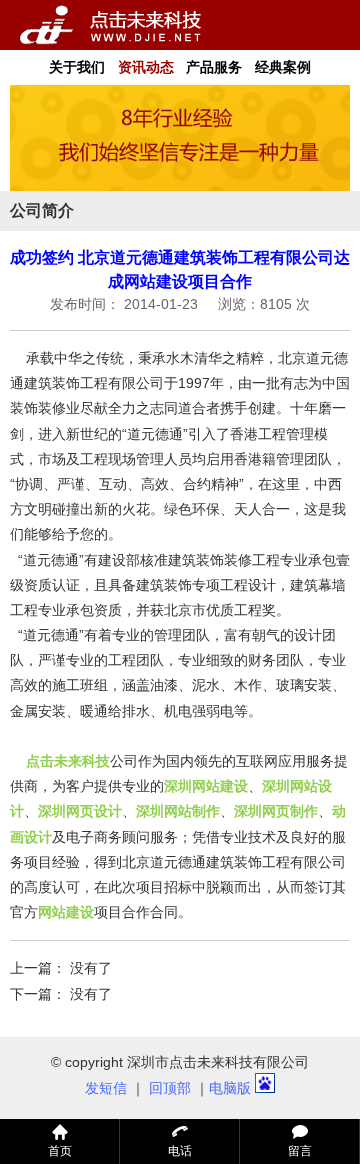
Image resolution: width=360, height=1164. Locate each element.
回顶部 (170, 1088)
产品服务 (214, 67)
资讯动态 (146, 67)
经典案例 (283, 67)
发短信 (106, 1088)
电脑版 (230, 1088)
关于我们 (77, 67)
